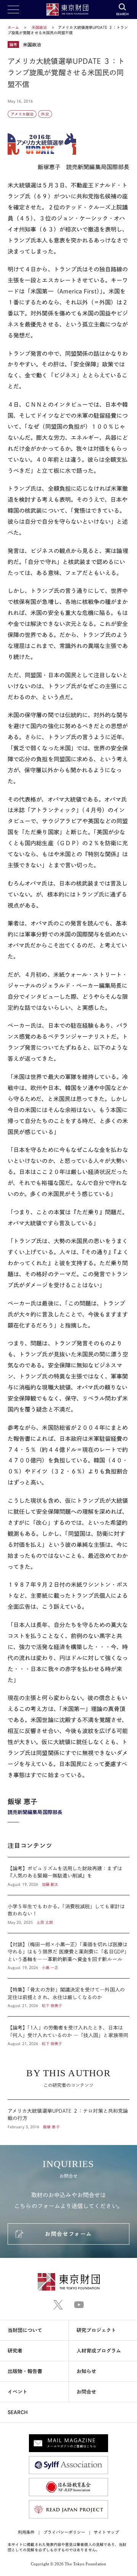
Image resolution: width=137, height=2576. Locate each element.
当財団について (25, 2330)
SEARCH (18, 2412)
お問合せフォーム (68, 2234)
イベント (18, 2392)
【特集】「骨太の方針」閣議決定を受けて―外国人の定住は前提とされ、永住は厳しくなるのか (68, 1997)
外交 (45, 114)
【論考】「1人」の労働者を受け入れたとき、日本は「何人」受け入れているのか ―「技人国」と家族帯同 (68, 2032)
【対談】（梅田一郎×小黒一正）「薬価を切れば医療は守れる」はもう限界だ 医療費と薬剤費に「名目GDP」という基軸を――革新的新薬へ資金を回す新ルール (68, 1956)
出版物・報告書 (25, 2371)
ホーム (13, 27)
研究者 (15, 2351)
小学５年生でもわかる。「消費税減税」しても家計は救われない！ (68, 1914)
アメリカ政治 (22, 114)
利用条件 (26, 2532)
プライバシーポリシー (65, 2532)
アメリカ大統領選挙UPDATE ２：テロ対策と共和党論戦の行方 (68, 2115)
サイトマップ (106, 2532)
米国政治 (40, 27)
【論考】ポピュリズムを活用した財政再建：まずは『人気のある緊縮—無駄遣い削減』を (68, 1876)
